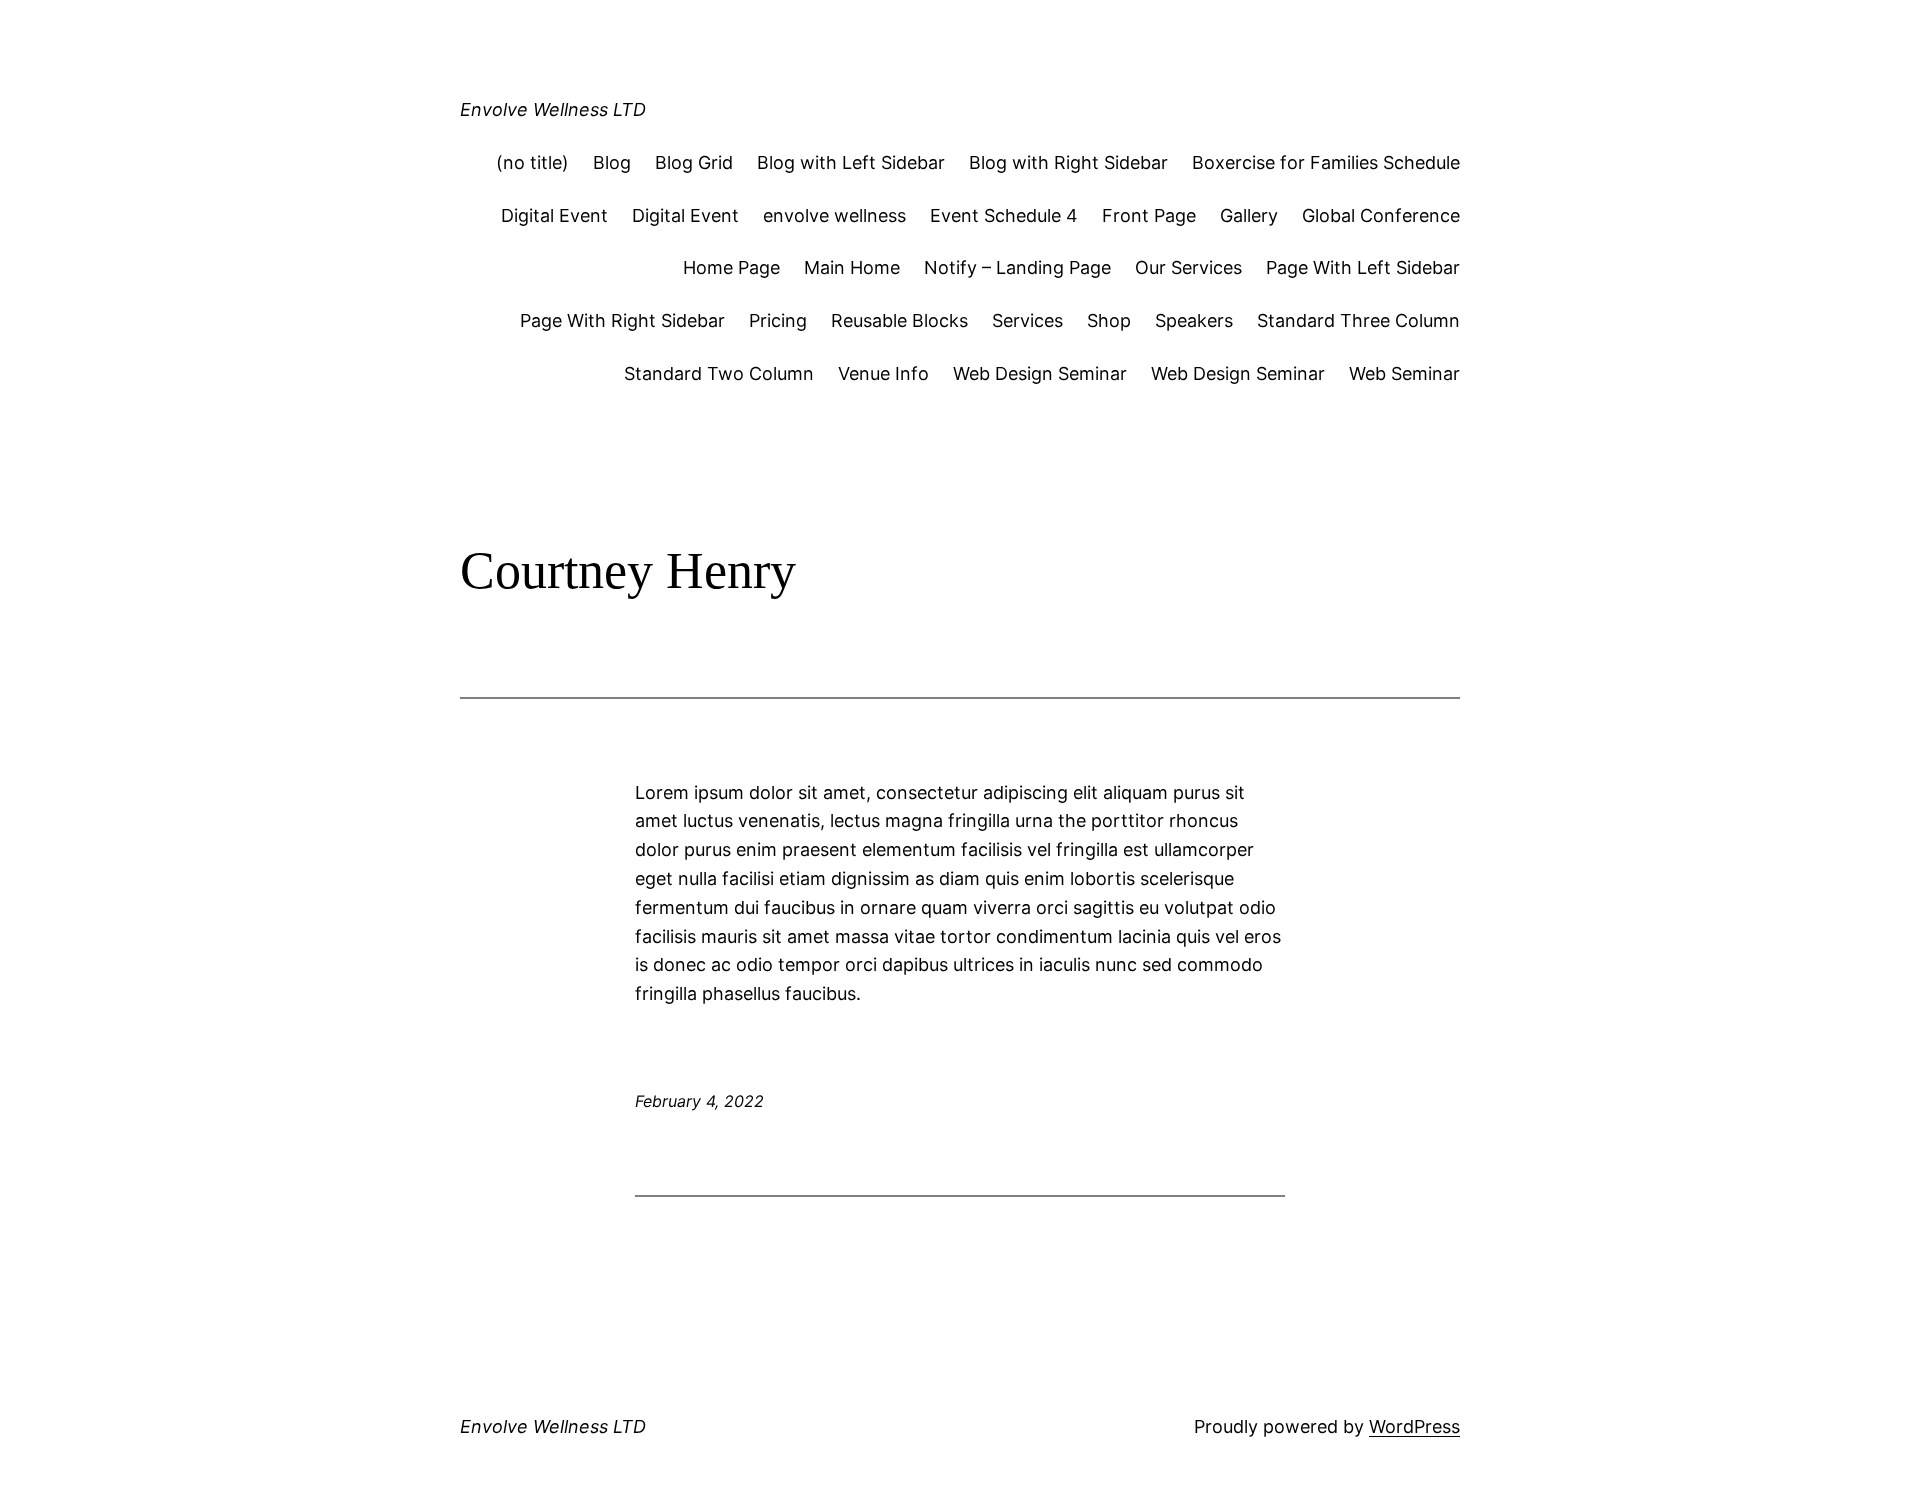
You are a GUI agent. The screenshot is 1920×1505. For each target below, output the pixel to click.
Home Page (731, 267)
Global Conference (1381, 215)
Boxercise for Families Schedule (1326, 162)
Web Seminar (1404, 373)
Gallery (1249, 215)
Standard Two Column (719, 373)
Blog (612, 162)
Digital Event (554, 215)
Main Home (852, 267)
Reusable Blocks (899, 320)
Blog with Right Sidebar (1068, 162)
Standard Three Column (1358, 320)
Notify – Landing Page (1017, 267)
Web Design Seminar (1040, 373)
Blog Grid (694, 162)
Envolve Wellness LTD (553, 109)
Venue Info (883, 373)
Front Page (1149, 215)
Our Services (1188, 267)
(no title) (532, 162)
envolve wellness (834, 215)
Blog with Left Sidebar (851, 162)
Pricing (778, 320)
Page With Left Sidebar (1363, 267)
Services (1027, 320)
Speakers (1194, 320)
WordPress (1414, 1426)
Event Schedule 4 (1004, 215)
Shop (1109, 320)
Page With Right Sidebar (622, 320)
